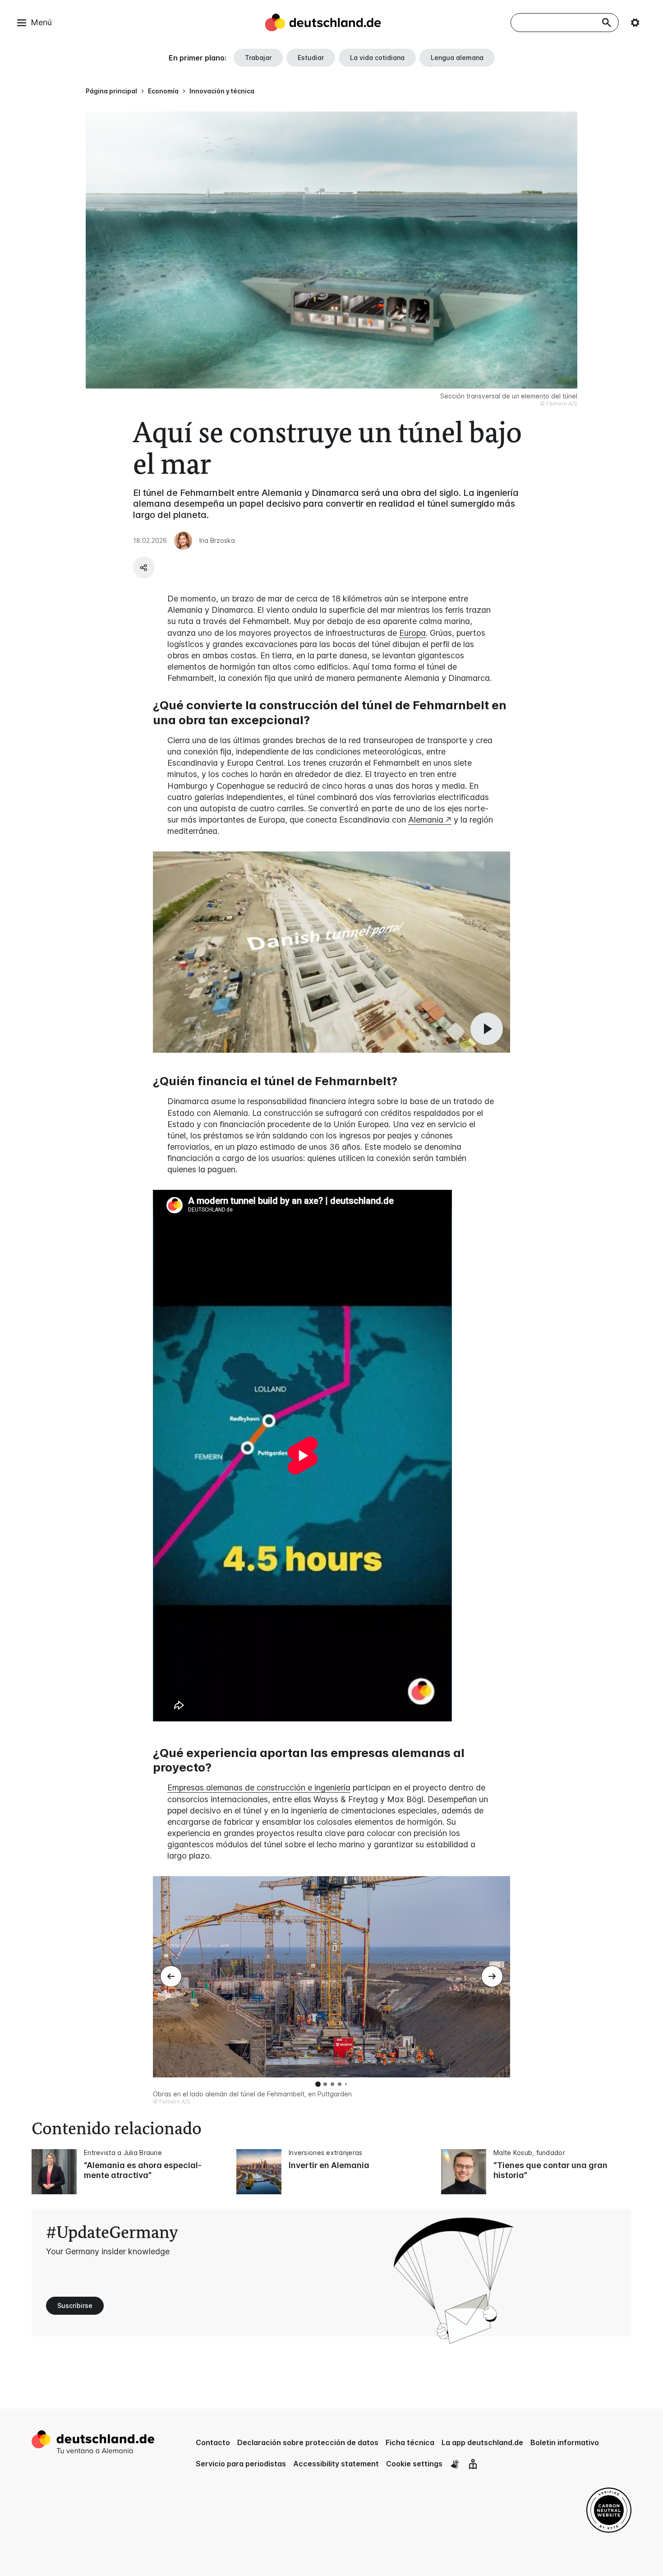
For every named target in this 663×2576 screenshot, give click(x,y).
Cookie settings (414, 2464)
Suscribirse (75, 2305)
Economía (163, 91)
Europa (412, 633)
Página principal (111, 91)
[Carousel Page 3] (332, 2084)
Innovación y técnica (222, 91)
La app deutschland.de (482, 2442)
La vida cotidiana (377, 58)
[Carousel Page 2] (325, 2084)
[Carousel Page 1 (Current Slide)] (318, 2084)
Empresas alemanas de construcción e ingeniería (259, 1787)
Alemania (426, 820)
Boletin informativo (565, 2442)
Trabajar (258, 58)
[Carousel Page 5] (346, 2084)
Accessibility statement (336, 2464)
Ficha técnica (410, 2442)
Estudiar (311, 58)
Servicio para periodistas (241, 2464)
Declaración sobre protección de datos (308, 2442)
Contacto (213, 2442)
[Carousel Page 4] (340, 2084)
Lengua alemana (457, 58)
